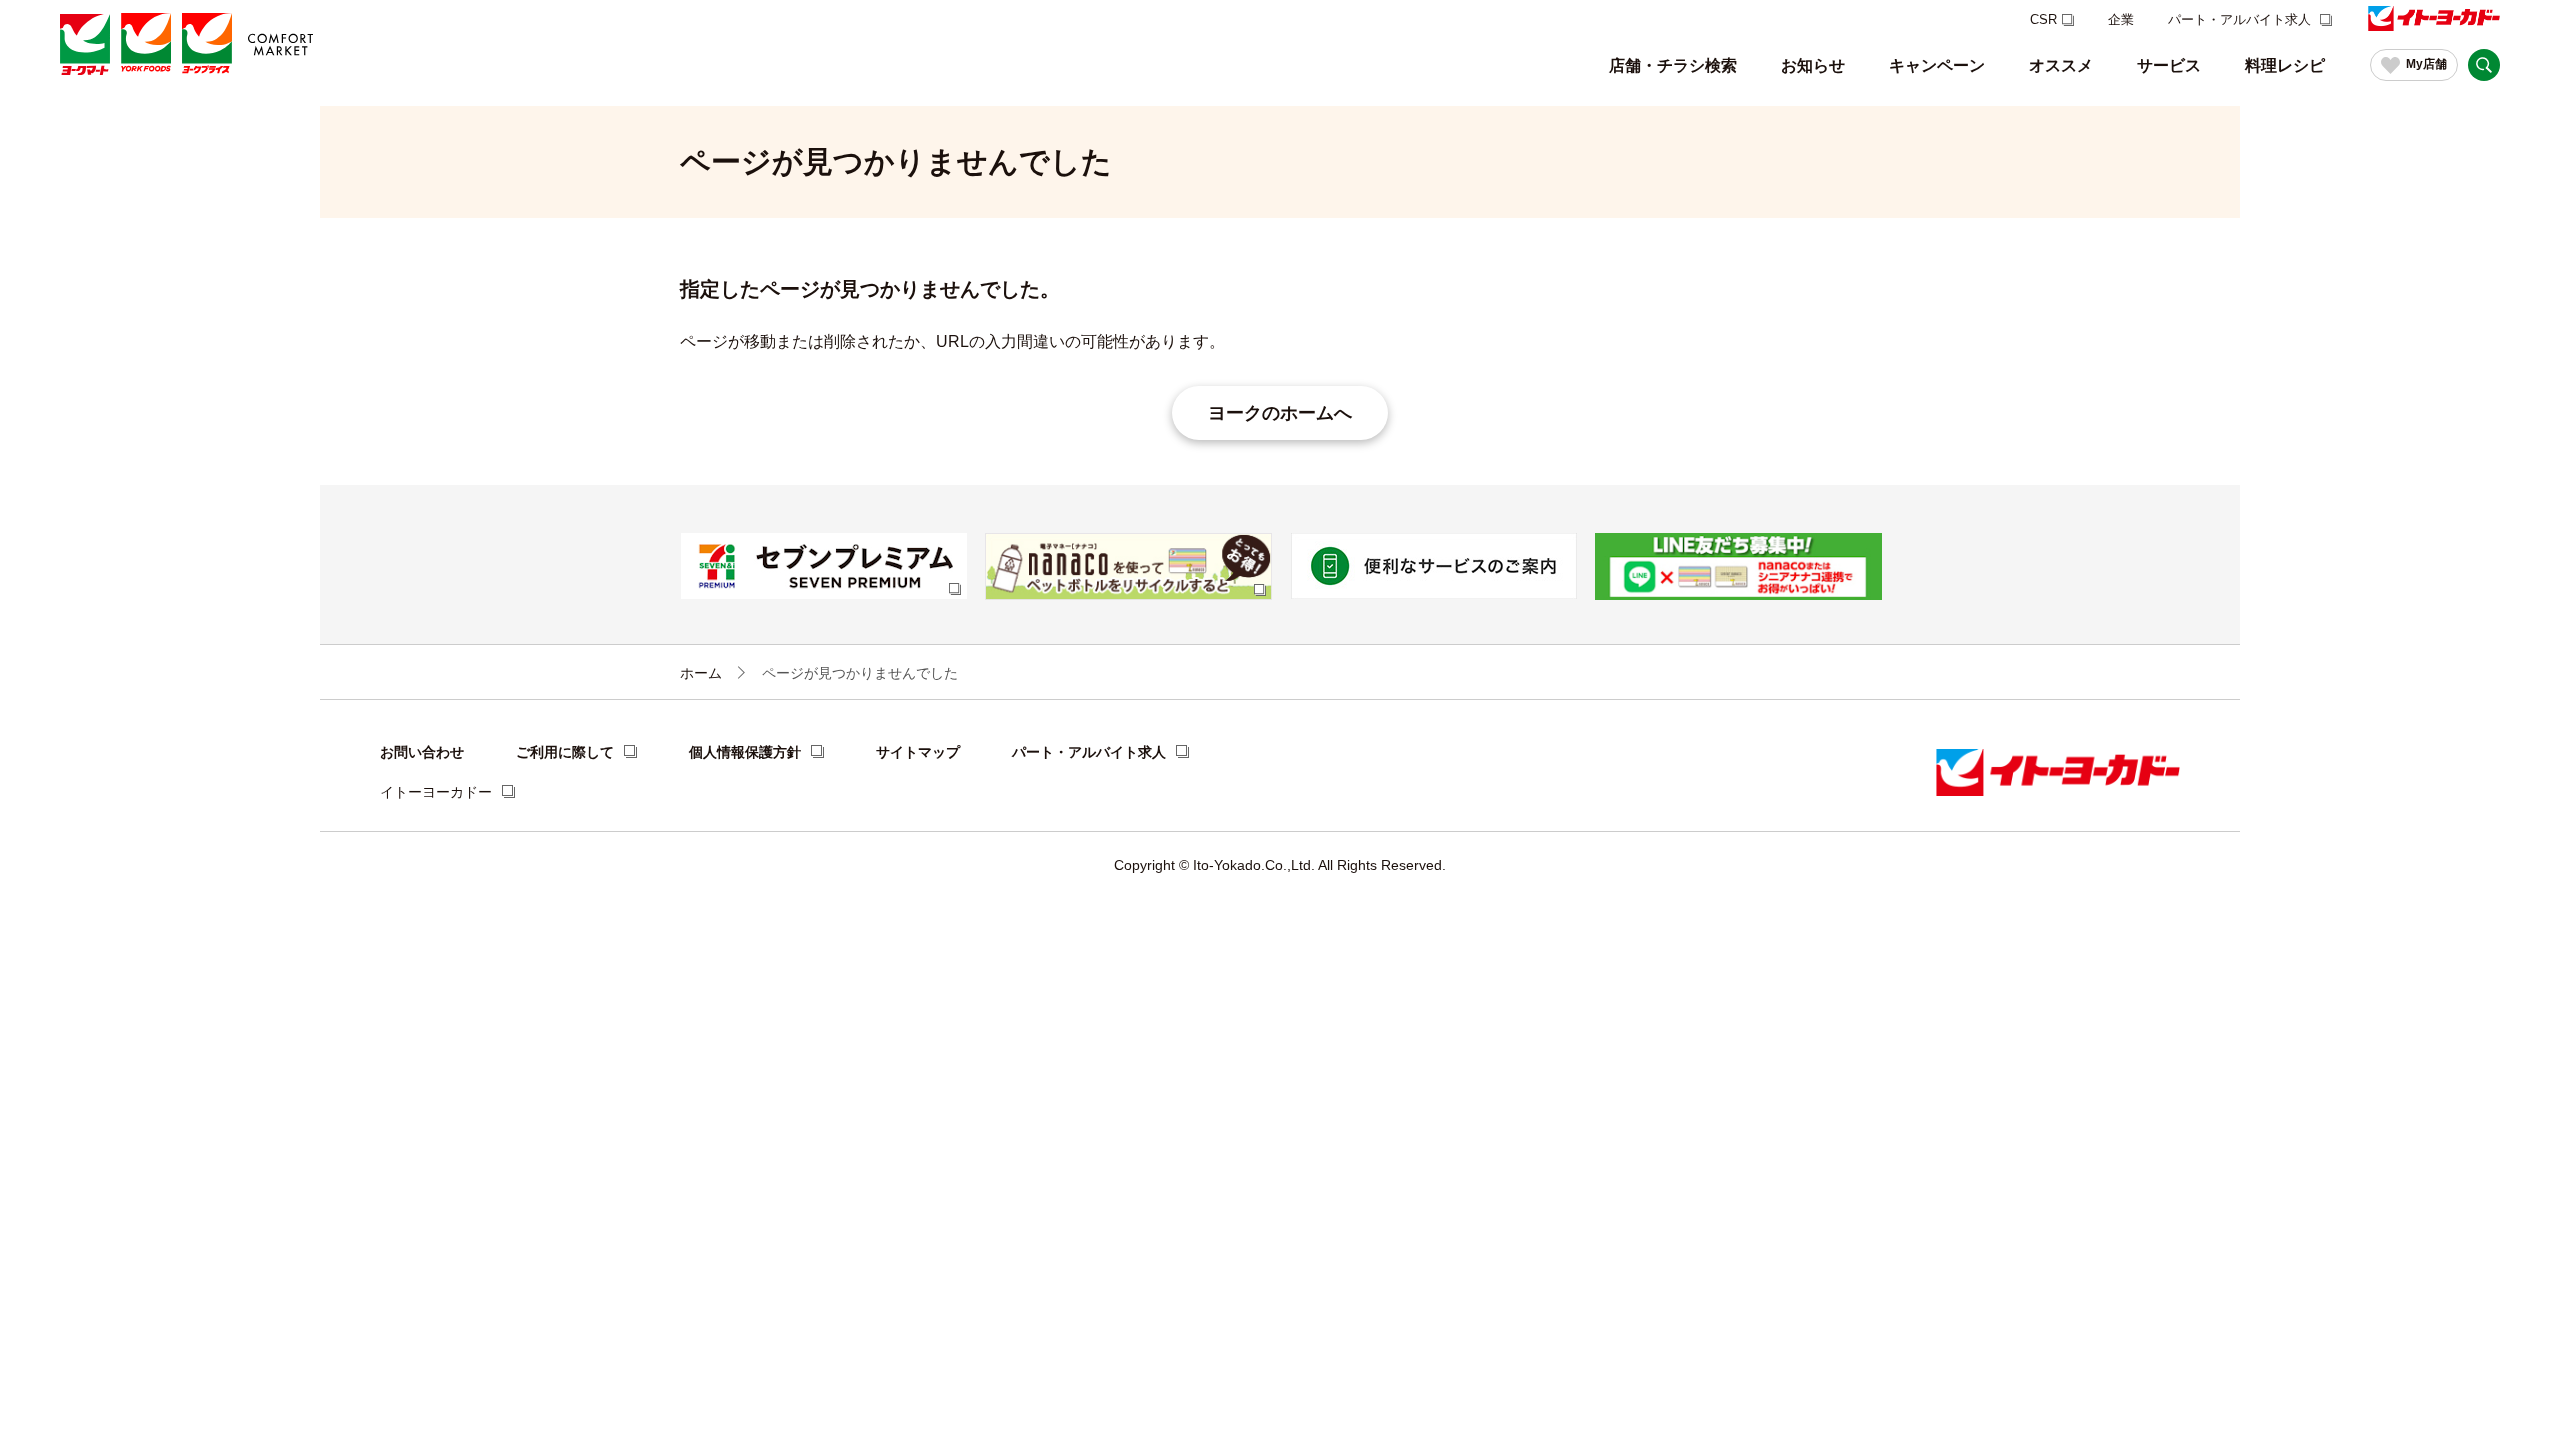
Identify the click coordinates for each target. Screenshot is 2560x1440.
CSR (2043, 19)
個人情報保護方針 (745, 752)
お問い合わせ (422, 752)
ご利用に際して (565, 752)
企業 (2121, 19)
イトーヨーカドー (436, 792)
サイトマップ (918, 752)
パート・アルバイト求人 (2241, 19)
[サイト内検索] (2484, 65)
